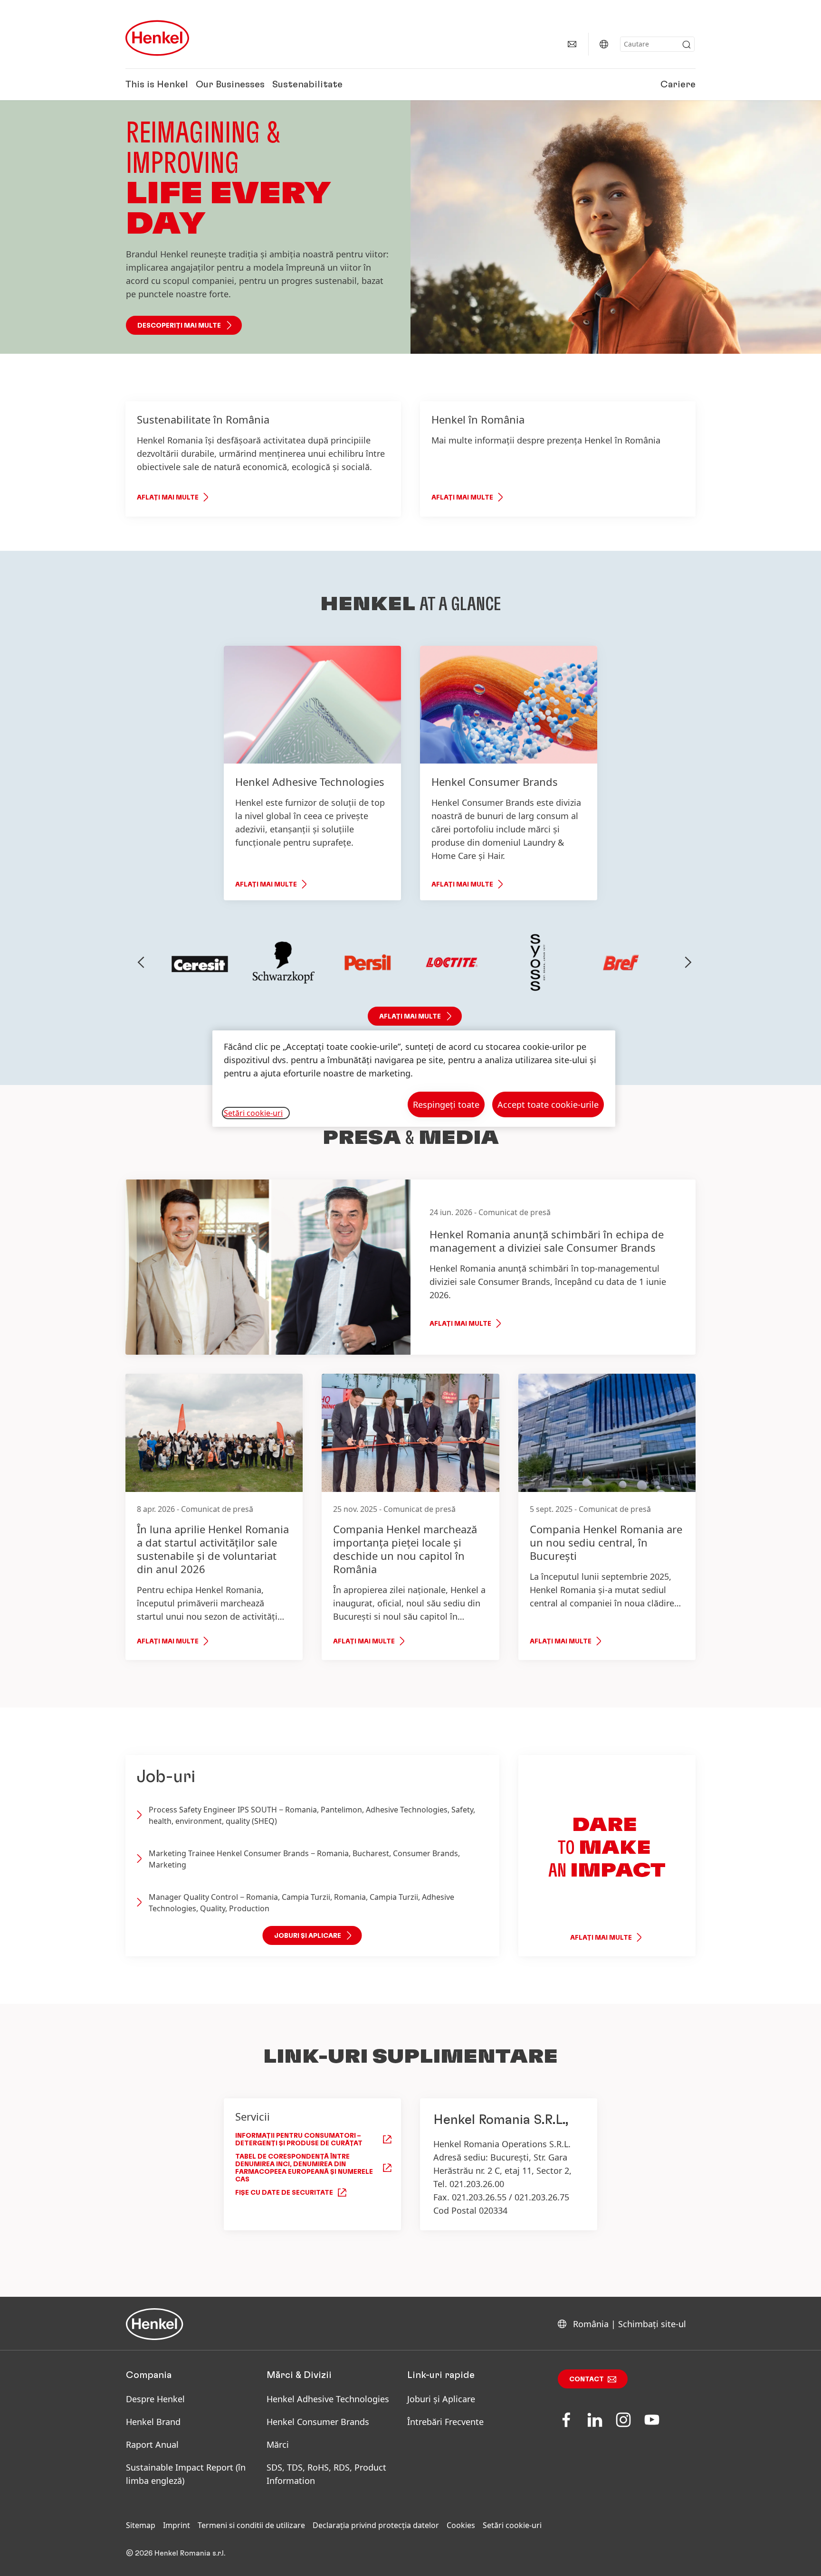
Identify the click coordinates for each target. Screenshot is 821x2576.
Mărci (278, 2444)
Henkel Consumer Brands (318, 2422)
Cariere (678, 85)
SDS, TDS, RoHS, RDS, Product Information (326, 2474)
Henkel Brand (153, 2422)
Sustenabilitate (307, 85)
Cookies (461, 2525)
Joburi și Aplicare (441, 2399)
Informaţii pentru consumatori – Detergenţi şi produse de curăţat (299, 2140)
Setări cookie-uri (512, 2525)
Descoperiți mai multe (179, 326)
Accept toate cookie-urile (548, 1104)
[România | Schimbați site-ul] (604, 44)
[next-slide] (688, 962)
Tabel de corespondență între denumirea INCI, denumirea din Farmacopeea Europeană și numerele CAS (304, 2168)
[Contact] (572, 44)
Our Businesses (230, 85)
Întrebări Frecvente (445, 2422)
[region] (414, 1079)
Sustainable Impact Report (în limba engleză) (186, 2474)
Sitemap (141, 2525)
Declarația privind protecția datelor (376, 2525)
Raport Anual (152, 2444)
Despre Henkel (155, 2399)
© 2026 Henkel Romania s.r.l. (176, 2553)
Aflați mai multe (168, 498)
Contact (587, 2379)
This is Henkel (157, 85)
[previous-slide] (141, 962)
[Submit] (687, 45)
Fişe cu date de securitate (284, 2193)
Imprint (177, 2525)
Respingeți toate (446, 1104)
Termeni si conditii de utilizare (251, 2525)
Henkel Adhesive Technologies (328, 2399)
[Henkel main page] (157, 38)
